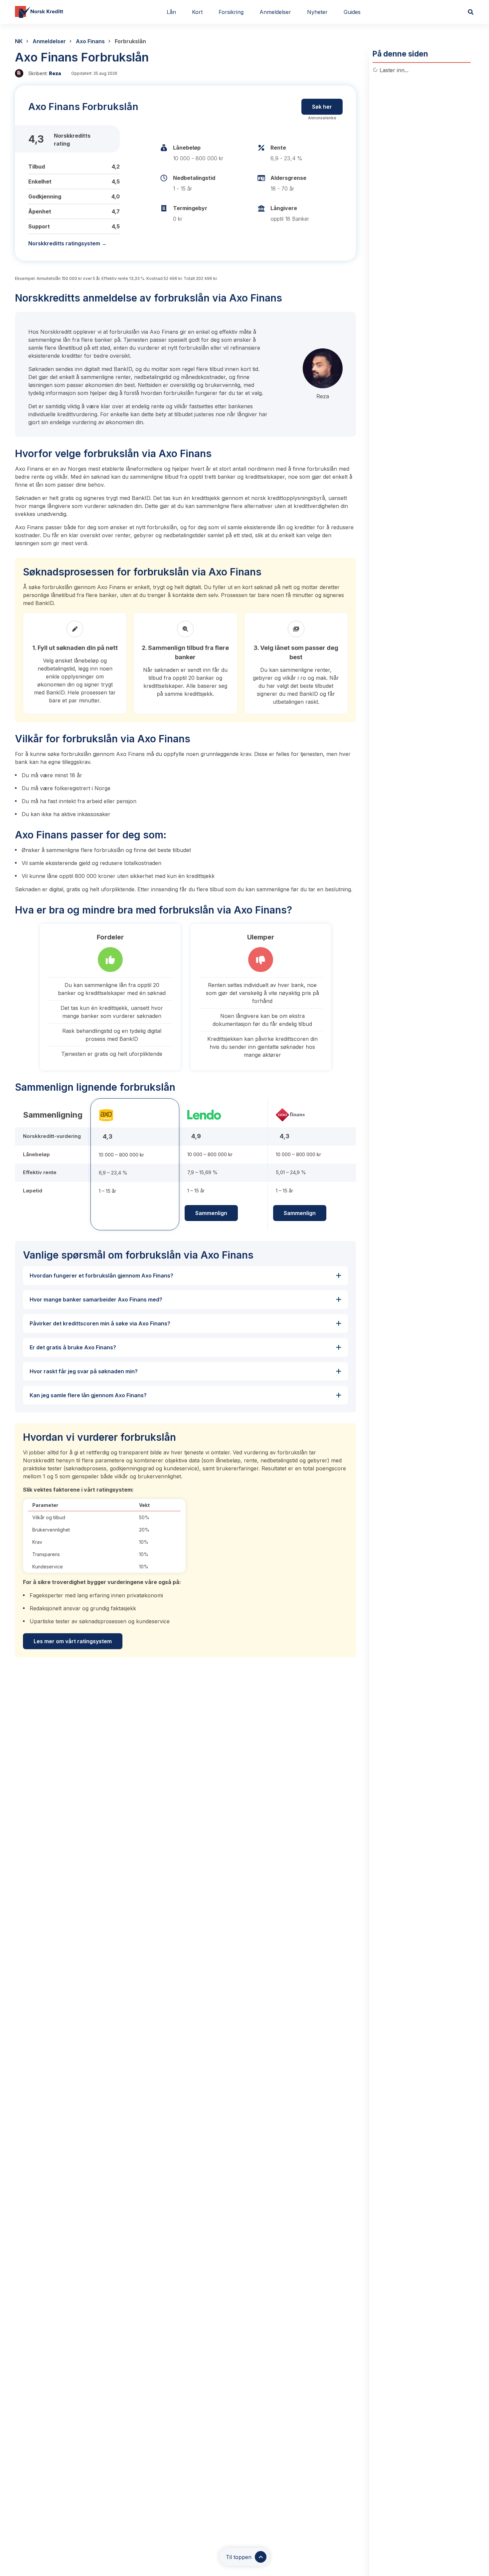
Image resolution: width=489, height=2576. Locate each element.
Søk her (322, 107)
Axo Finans (90, 41)
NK (19, 41)
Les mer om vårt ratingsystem (73, 1641)
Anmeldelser (49, 41)
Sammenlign (211, 1213)
